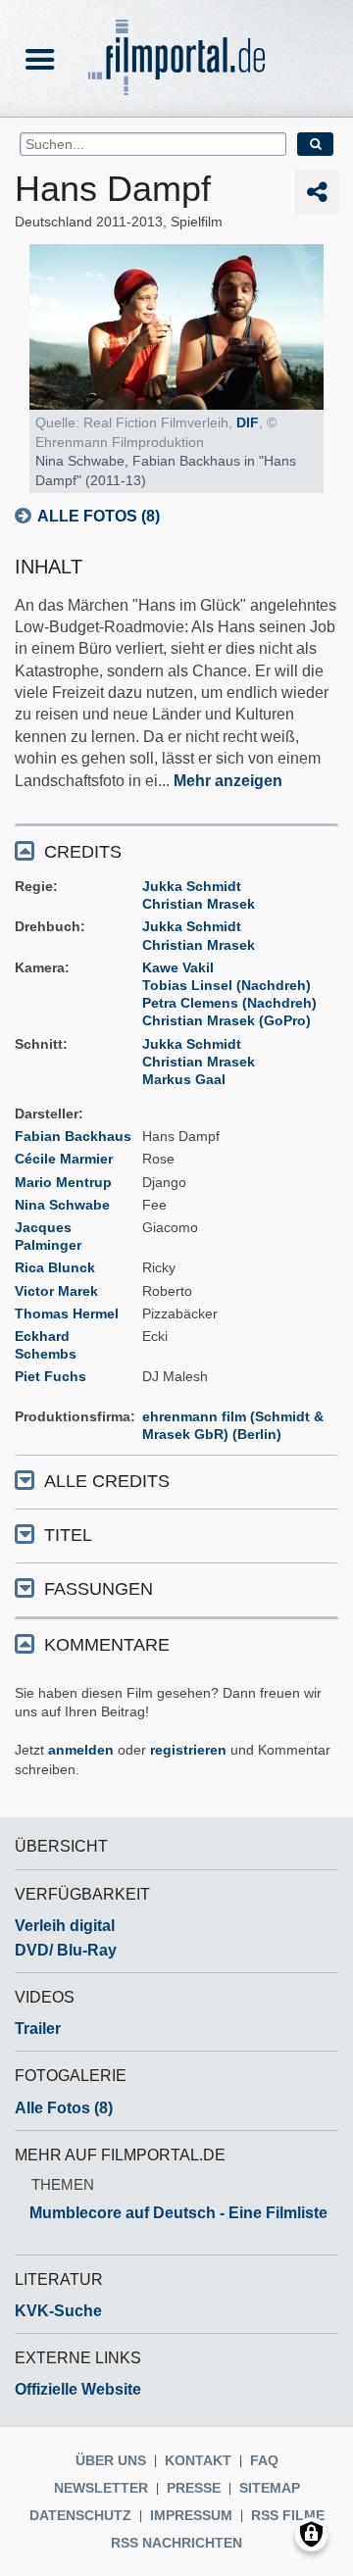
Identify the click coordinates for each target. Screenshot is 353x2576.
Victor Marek (56, 1291)
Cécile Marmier (64, 1159)
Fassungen (99, 1589)
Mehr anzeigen (228, 781)
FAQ (264, 2460)
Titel (68, 1535)
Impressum (191, 2515)
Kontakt (198, 2460)
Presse (194, 2488)
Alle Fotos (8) (99, 516)
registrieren (188, 1750)
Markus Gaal (184, 1079)
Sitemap (270, 2488)
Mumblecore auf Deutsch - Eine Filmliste (178, 2213)
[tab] (176, 850)
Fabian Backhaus (73, 1136)
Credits (83, 852)
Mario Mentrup (63, 1182)
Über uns (111, 2460)
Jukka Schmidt (192, 886)
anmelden (81, 1750)
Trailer (38, 2029)
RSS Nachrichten (176, 2543)
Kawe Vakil (178, 967)
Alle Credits (107, 1481)
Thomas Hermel (67, 1313)
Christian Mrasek (199, 904)
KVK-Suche (58, 2311)
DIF (248, 422)
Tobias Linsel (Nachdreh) (227, 985)
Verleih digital (65, 1926)
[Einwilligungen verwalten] (311, 2534)
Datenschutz (80, 2515)
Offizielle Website (78, 2389)
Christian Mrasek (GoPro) (227, 1020)
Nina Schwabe (62, 1205)
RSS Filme (288, 2515)
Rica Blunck (55, 1267)
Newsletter (101, 2488)
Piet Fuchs (50, 1376)
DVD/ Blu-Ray (66, 1950)
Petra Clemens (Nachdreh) (229, 1003)
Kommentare (107, 1645)
